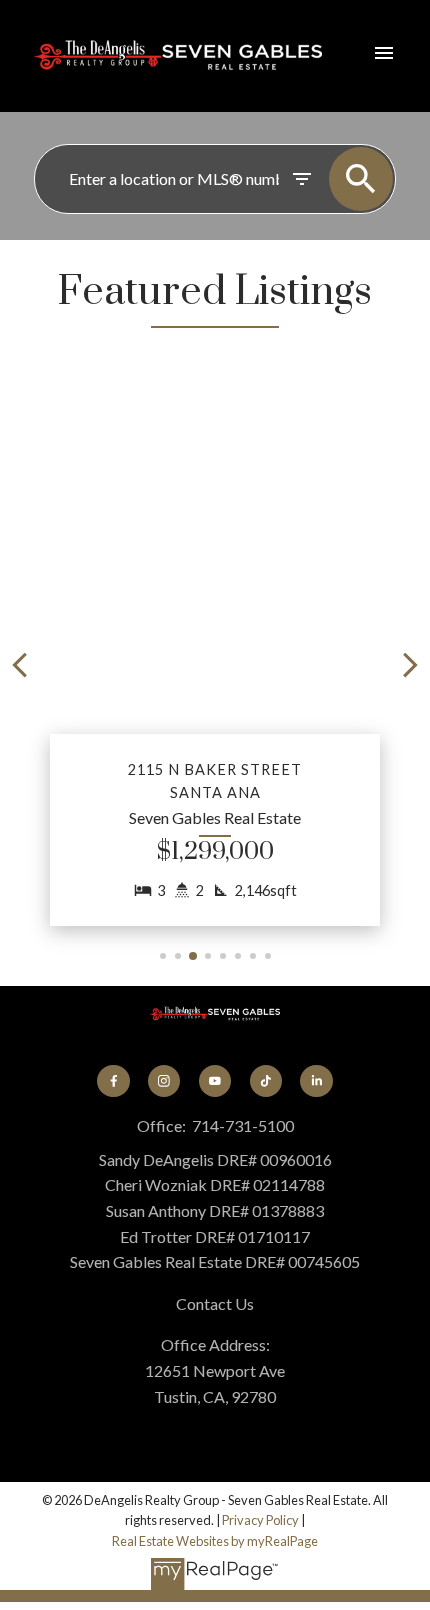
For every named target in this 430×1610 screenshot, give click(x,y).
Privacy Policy (260, 1520)
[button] (215, 665)
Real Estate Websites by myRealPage (215, 1541)
